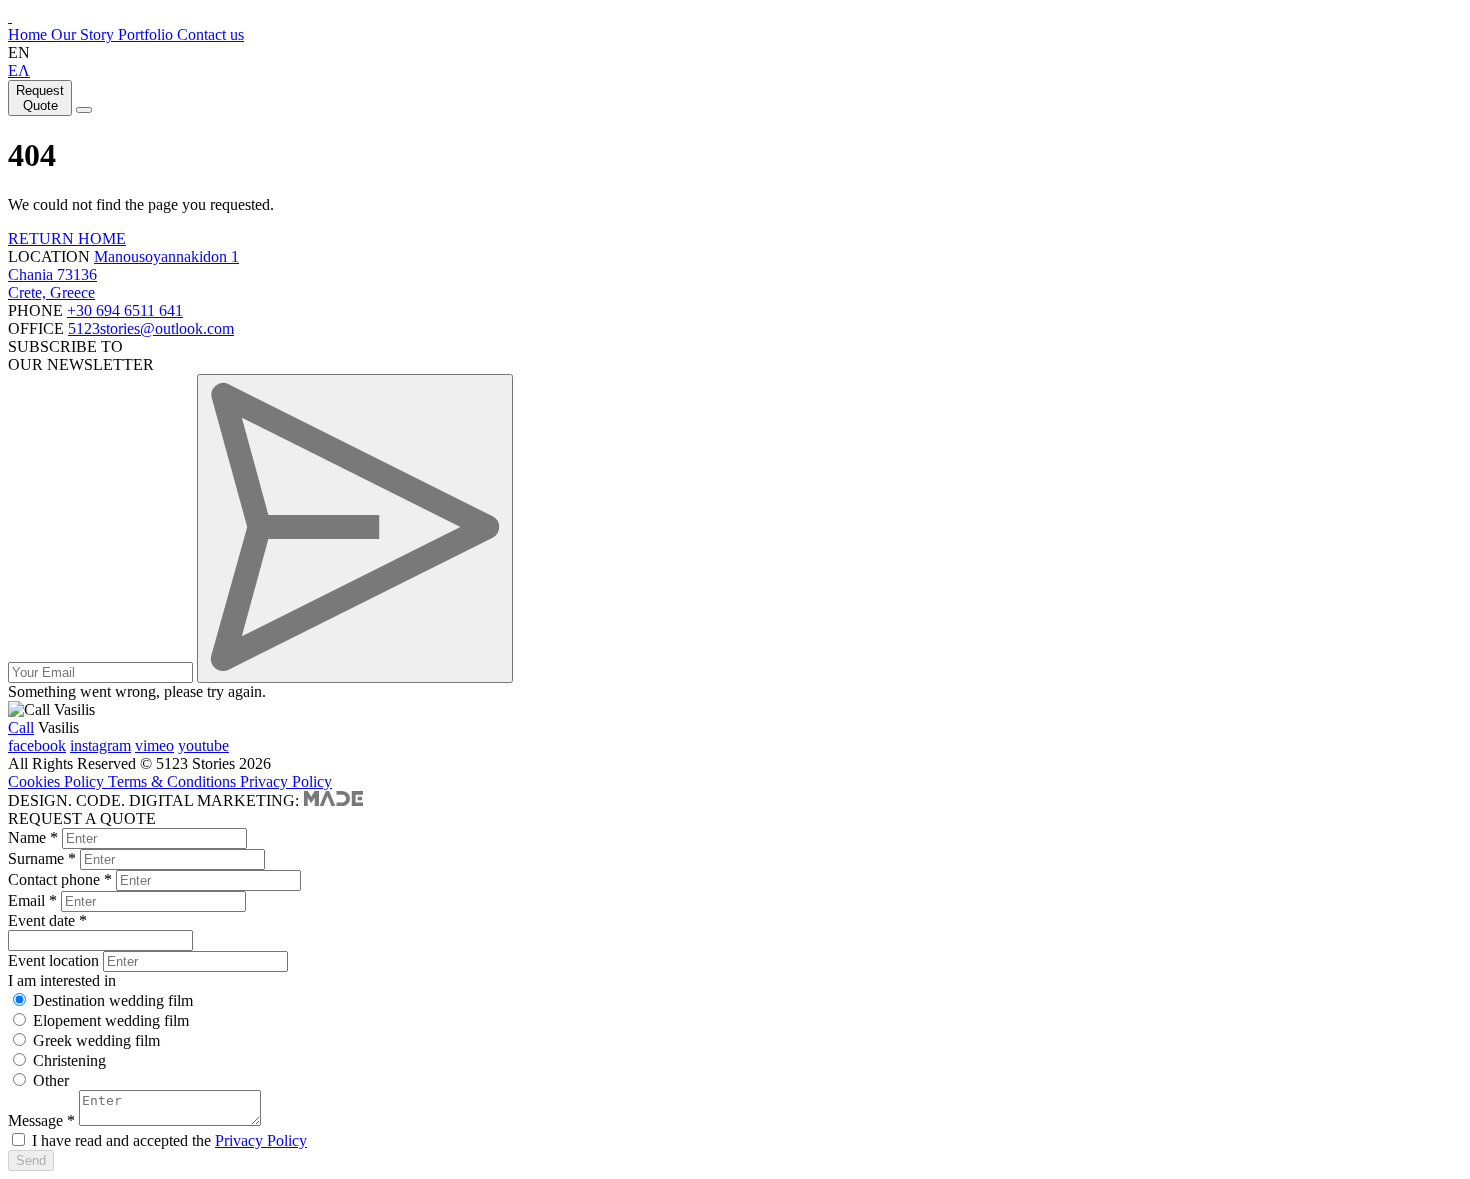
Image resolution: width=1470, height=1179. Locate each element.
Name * (33, 837)
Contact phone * (60, 879)
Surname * (42, 858)
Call (21, 727)
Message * (41, 1120)
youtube (203, 745)
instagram (100, 745)
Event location (53, 960)
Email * (32, 900)
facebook (37, 745)
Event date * (47, 920)
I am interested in (62, 980)
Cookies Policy (58, 781)
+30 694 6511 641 (125, 310)
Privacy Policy (286, 781)
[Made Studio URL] (333, 800)
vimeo (154, 745)
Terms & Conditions (174, 781)
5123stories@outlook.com (151, 328)
